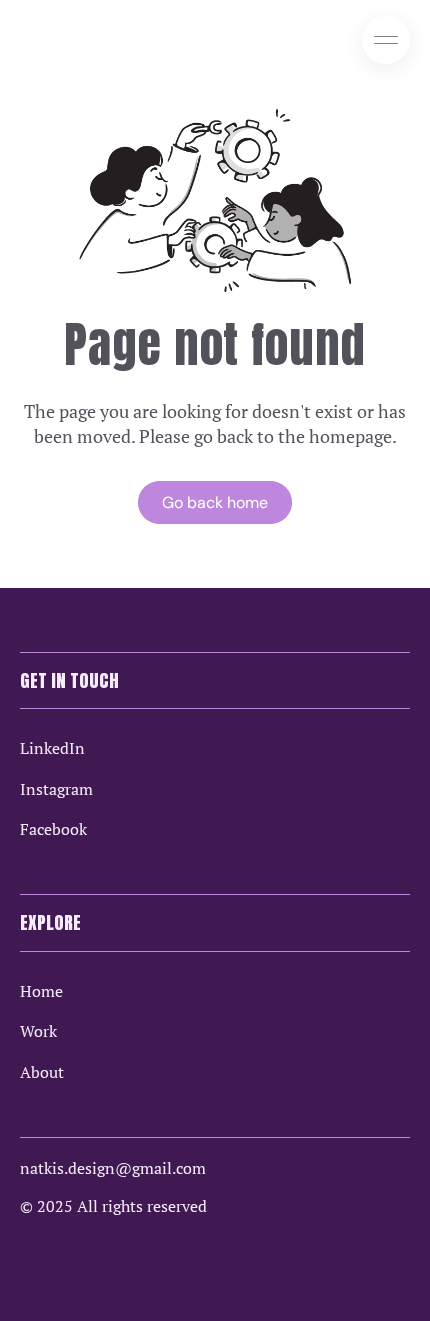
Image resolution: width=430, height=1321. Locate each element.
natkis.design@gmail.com (113, 1168)
